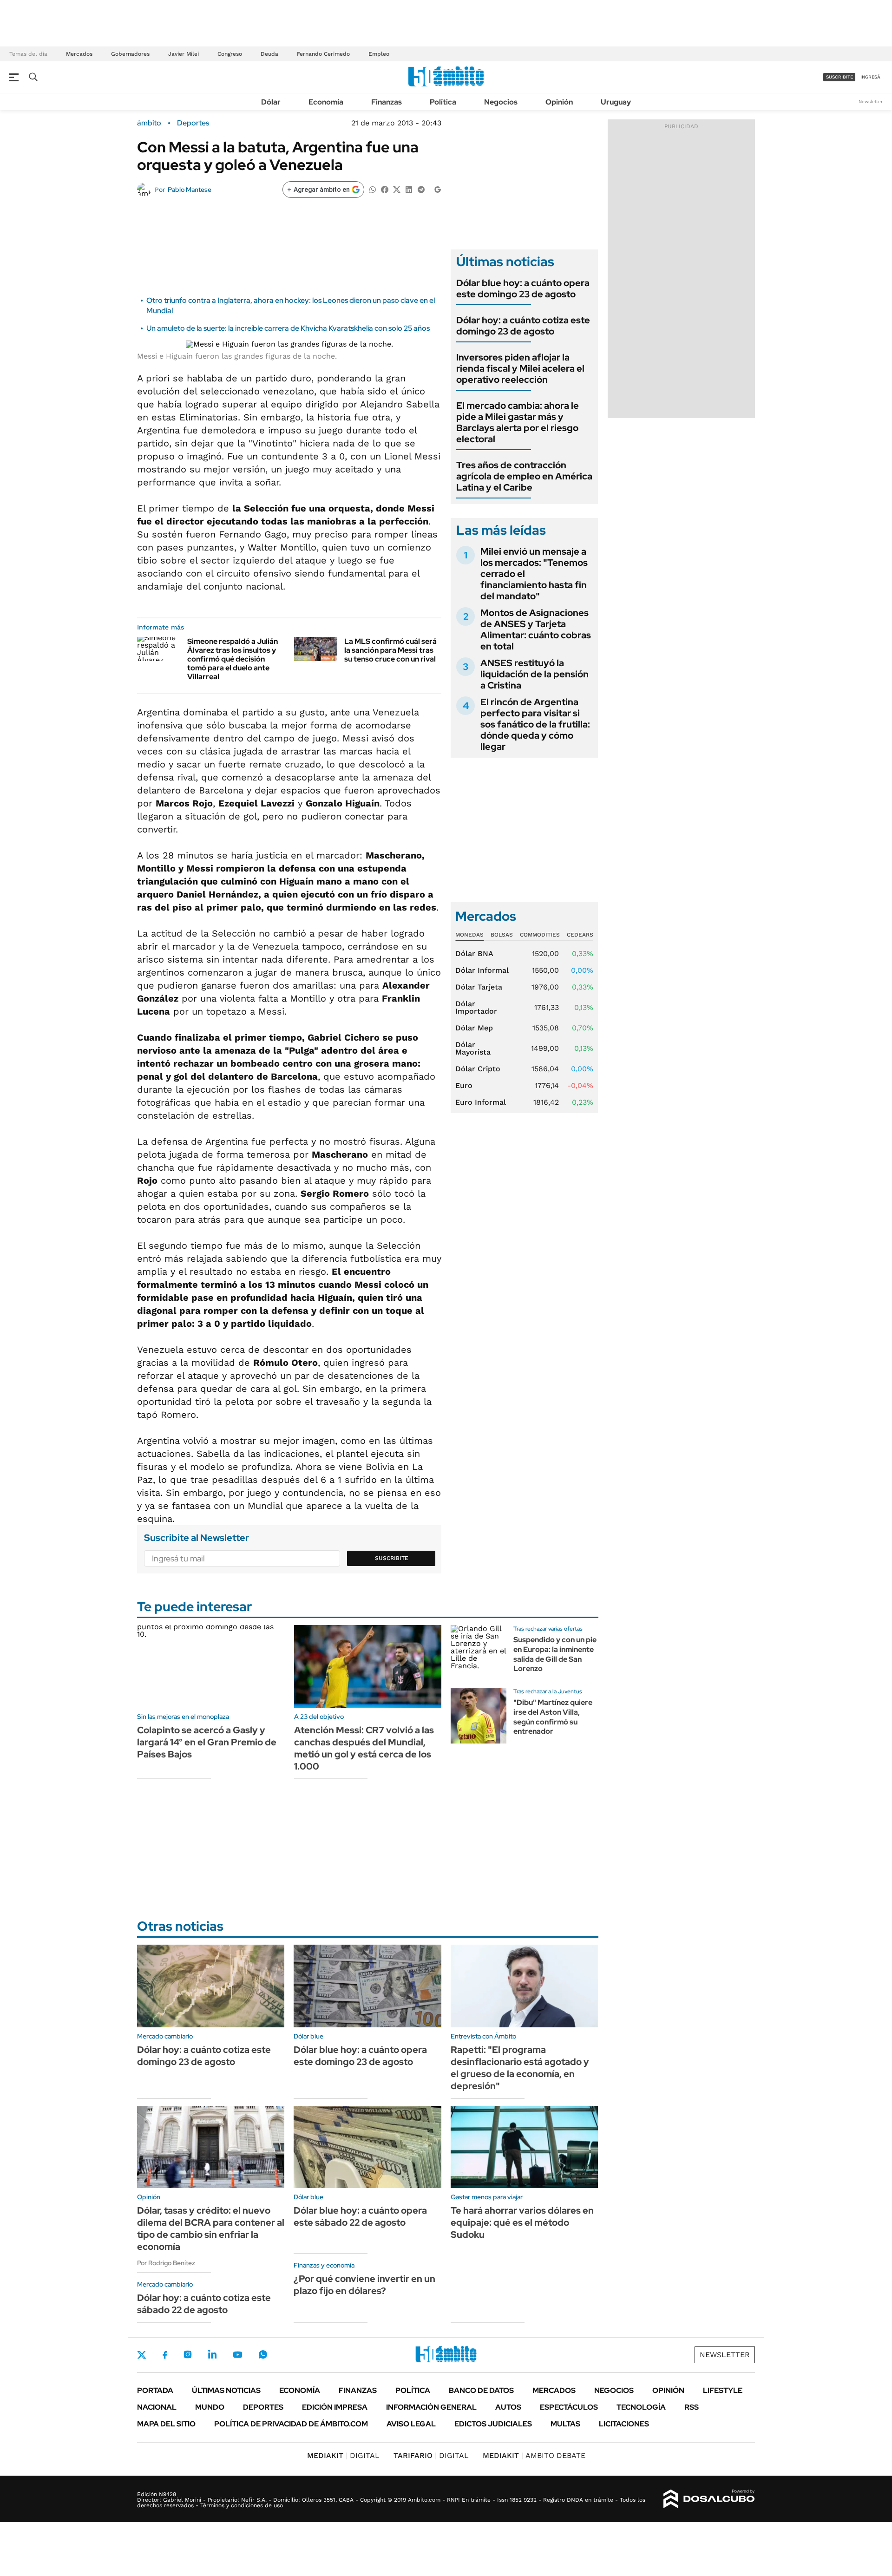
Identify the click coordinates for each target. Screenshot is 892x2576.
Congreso (230, 54)
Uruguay (616, 102)
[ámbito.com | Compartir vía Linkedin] (409, 189)
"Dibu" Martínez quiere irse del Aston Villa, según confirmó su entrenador (553, 1717)
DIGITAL (343, 2455)
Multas (565, 2424)
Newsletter (871, 102)
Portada (155, 2390)
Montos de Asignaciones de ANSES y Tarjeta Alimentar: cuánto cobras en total (536, 629)
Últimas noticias (226, 2390)
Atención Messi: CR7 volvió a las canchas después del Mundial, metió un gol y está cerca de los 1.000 (364, 1748)
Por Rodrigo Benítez (166, 2263)
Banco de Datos (481, 2390)
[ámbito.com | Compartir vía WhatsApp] (373, 189)
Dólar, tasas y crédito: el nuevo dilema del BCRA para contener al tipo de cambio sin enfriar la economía (211, 2229)
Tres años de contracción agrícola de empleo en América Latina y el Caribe (524, 476)
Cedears (580, 935)
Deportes (193, 123)
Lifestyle (723, 2390)
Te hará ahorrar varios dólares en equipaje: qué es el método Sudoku (522, 2222)
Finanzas (387, 102)
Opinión (559, 102)
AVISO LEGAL (411, 2424)
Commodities (540, 935)
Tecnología (641, 2407)
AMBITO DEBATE (534, 2455)
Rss (692, 2407)
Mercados (79, 54)
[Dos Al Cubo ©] (709, 2499)
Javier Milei (184, 54)
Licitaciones (624, 2424)
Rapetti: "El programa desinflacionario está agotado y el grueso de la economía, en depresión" (520, 2068)
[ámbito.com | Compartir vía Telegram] (421, 189)
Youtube (237, 2355)
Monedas (469, 935)
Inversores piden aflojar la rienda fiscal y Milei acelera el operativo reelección (520, 368)
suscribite (840, 77)
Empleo (379, 54)
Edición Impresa (335, 2407)
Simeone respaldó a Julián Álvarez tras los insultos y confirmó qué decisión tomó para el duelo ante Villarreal (233, 659)
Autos (508, 2407)
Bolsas (502, 935)
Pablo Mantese (190, 190)
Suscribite (392, 1558)
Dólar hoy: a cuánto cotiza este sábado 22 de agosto (204, 2304)
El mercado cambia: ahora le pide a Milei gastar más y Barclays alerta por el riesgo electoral (518, 422)
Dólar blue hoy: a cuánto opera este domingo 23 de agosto (523, 288)
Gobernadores (130, 54)
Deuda (269, 54)
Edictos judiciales (493, 2424)
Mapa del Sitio (166, 2424)
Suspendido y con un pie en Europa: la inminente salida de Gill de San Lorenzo (555, 1654)
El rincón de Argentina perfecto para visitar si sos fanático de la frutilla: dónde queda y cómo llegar (535, 724)
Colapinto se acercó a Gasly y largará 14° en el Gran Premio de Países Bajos (207, 1742)
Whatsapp (263, 2354)
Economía (326, 102)
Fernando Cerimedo (323, 54)
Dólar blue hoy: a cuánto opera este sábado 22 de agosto (360, 2216)
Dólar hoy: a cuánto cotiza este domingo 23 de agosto (523, 326)
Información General (431, 2407)
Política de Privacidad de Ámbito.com (291, 2424)
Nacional (157, 2407)
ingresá (870, 77)
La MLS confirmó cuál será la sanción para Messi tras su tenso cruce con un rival (390, 650)
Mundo (210, 2407)
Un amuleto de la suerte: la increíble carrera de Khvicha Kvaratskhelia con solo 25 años (288, 328)
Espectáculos (569, 2407)
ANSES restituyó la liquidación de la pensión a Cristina (535, 674)
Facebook (165, 2355)
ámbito (149, 123)
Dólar (271, 102)
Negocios (501, 102)
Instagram (188, 2354)
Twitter (142, 2355)
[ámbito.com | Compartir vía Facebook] (385, 189)
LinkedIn (212, 2354)
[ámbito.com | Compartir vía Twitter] (397, 189)
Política (443, 102)
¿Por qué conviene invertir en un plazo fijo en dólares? (364, 2285)
